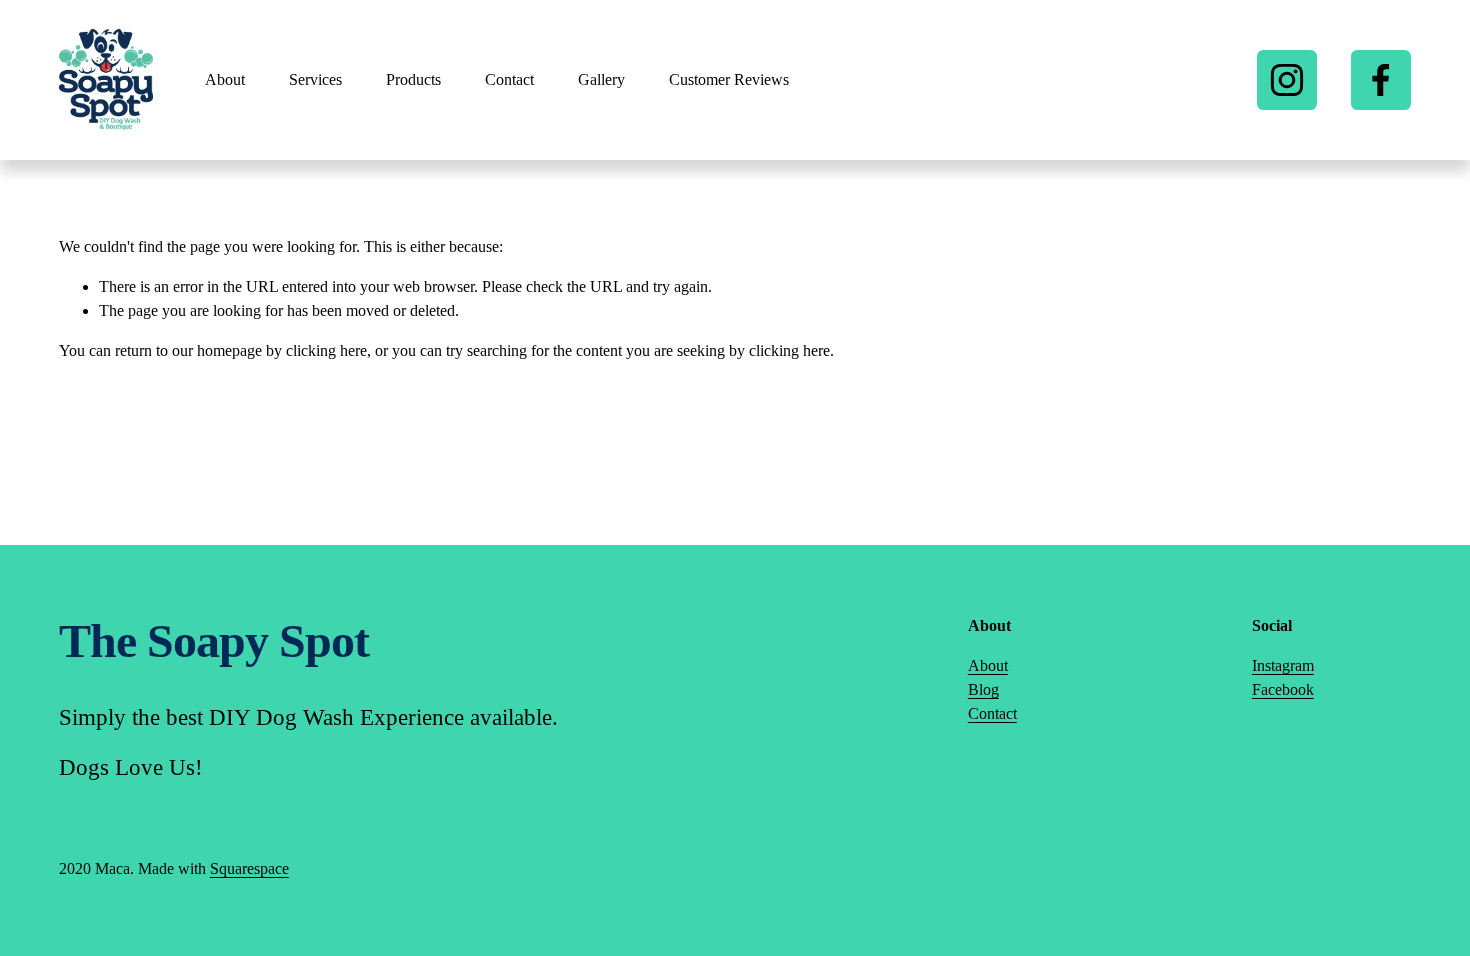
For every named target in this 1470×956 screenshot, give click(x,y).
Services (315, 79)
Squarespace (249, 868)
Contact (509, 79)
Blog (983, 689)
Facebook (1283, 689)
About (225, 79)
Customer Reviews (729, 79)
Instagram (1283, 665)
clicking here (326, 350)
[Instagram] (1287, 80)
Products (413, 79)
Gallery (601, 79)
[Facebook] (1381, 80)
